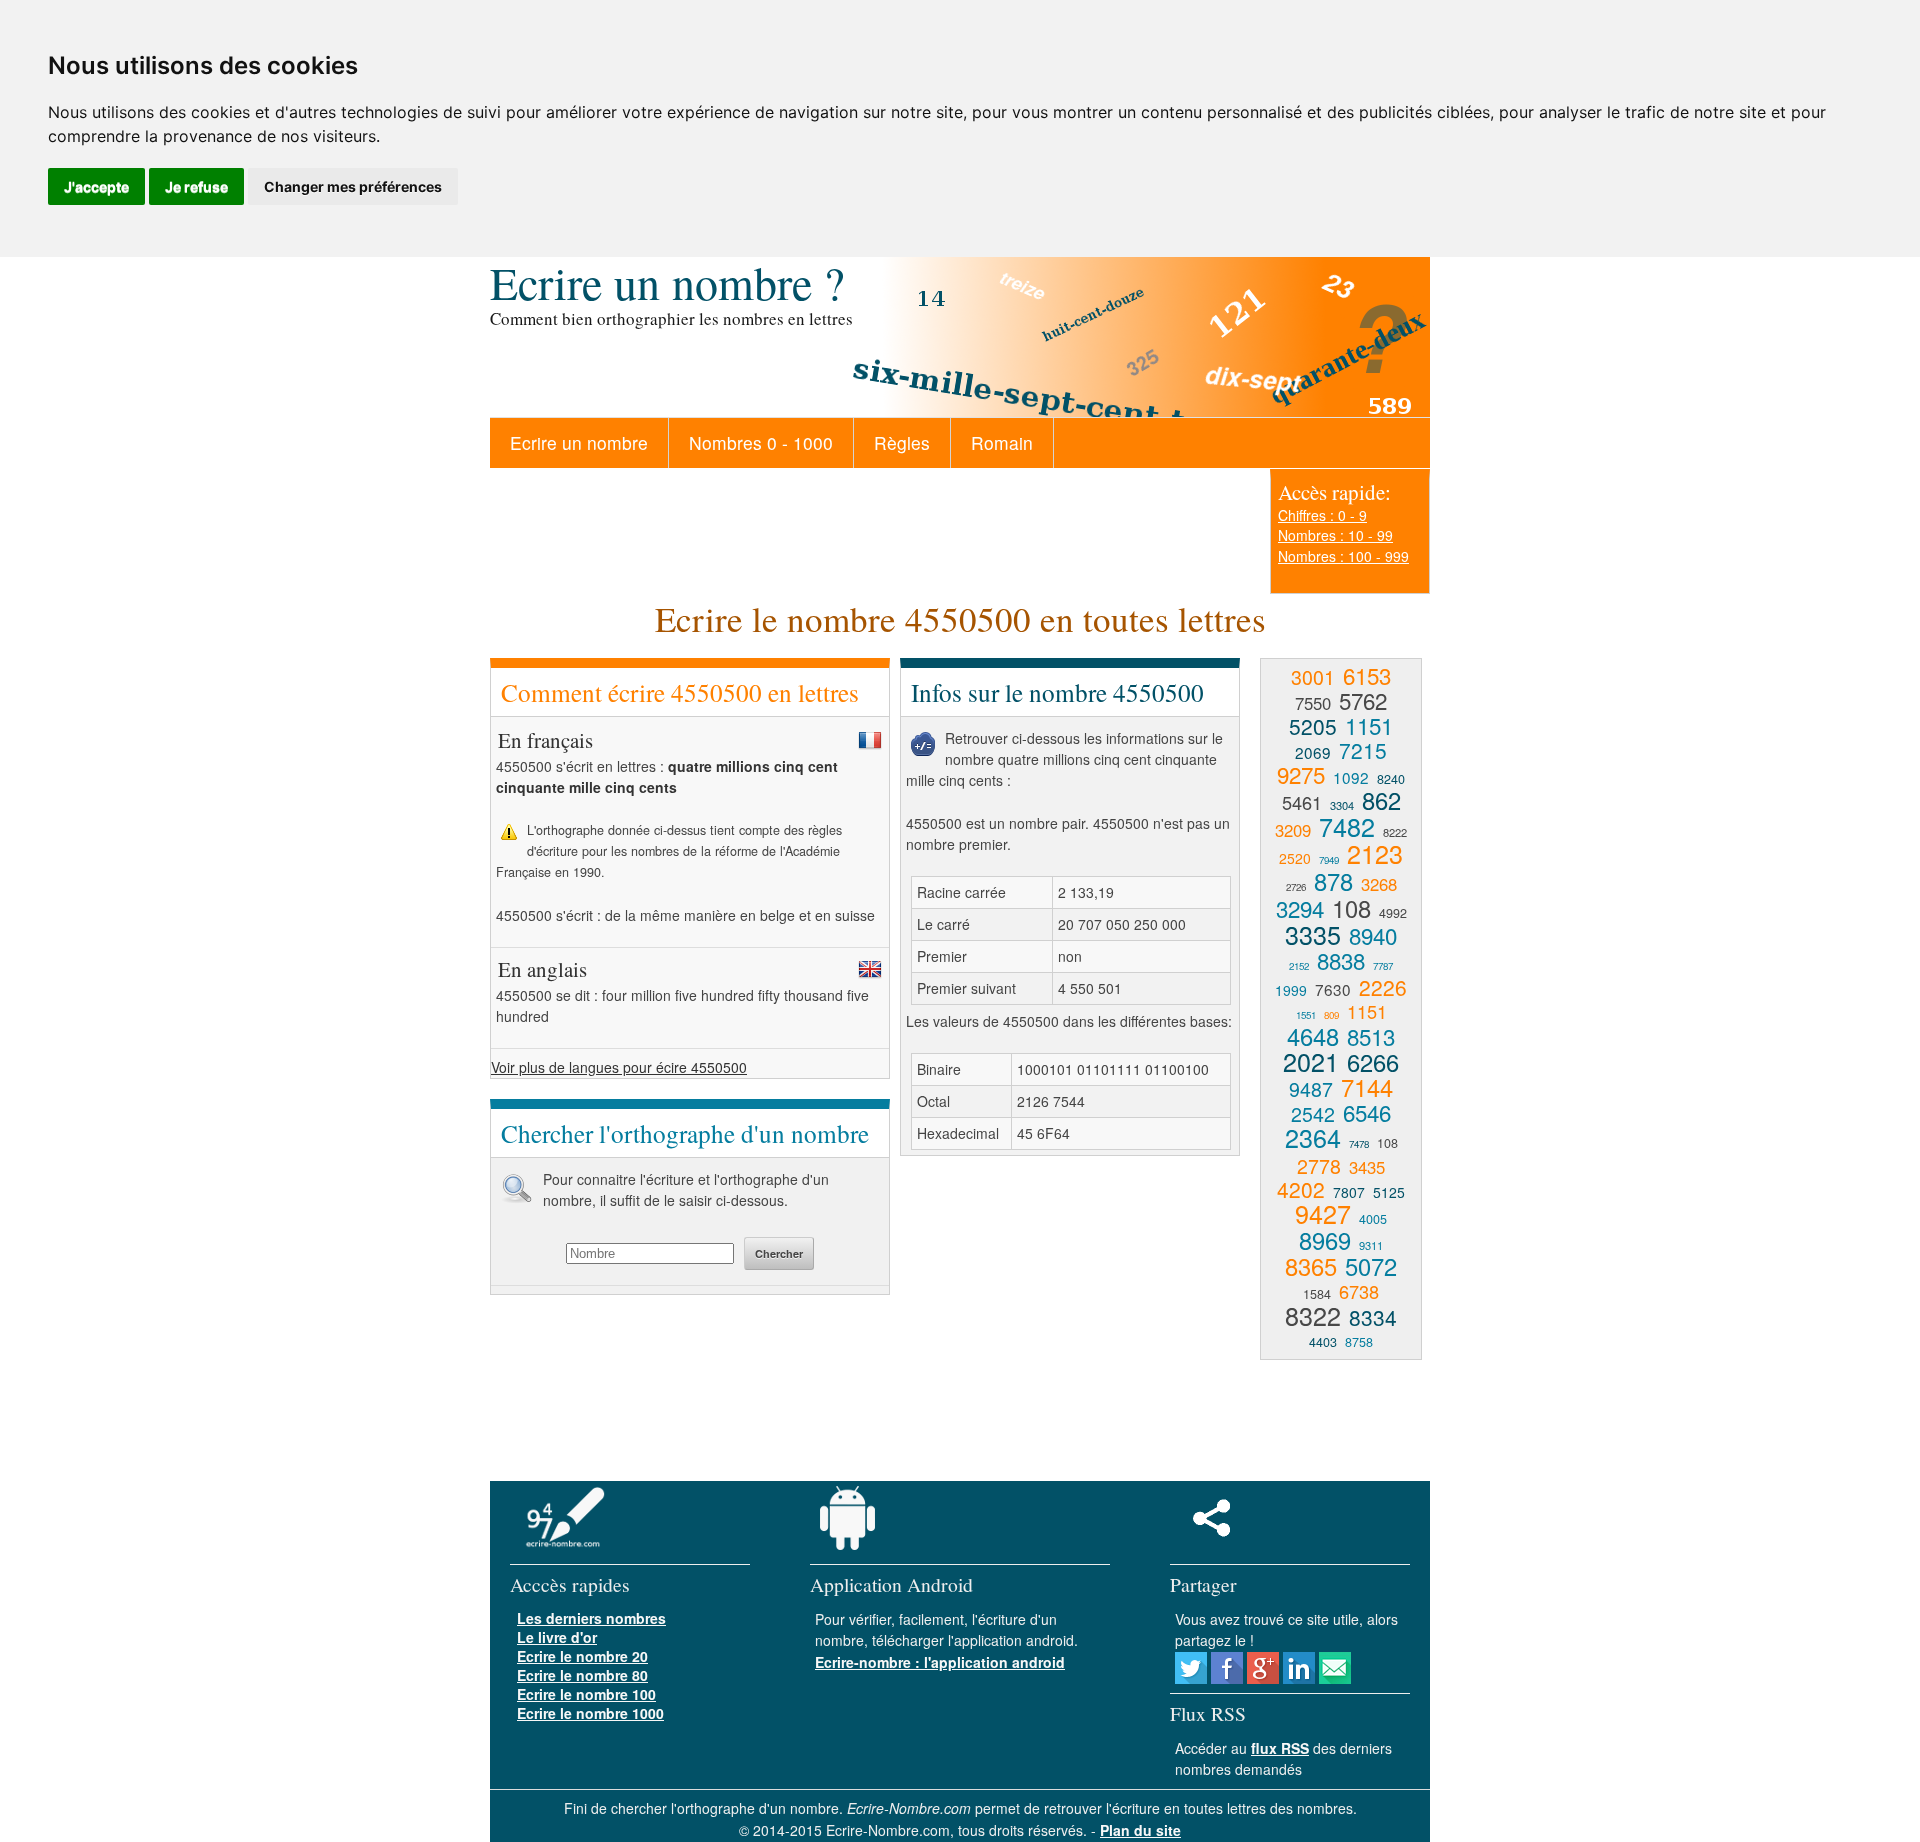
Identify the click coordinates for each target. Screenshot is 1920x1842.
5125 (1389, 1192)
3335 (1313, 934)
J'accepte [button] (96, 186)
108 (1351, 908)
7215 (1363, 750)
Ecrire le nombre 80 (582, 1675)
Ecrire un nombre (579, 442)
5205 (1313, 726)
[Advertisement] (1068, 1316)
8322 (1313, 1315)
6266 (1373, 1062)
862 (1381, 800)
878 (1333, 881)
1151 (1369, 725)
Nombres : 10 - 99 (1335, 535)
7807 (1349, 1192)
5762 (1363, 700)
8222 (1395, 832)
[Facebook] (1227, 1678)
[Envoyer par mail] (1335, 1678)
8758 (1359, 1342)
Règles (902, 442)
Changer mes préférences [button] (353, 186)
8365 (1311, 1266)
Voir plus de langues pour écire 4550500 (619, 1067)
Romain (1002, 442)
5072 (1371, 1266)
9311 (1371, 1245)
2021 (1311, 1061)
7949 (1329, 860)
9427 (1323, 1213)
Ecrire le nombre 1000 (590, 1713)
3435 (1367, 1167)
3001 (1313, 676)
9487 (1311, 1088)
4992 (1393, 913)
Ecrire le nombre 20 (582, 1656)
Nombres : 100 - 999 (1343, 556)
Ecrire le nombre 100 (586, 1694)
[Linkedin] (1299, 1678)
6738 (1359, 1291)
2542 (1313, 1113)
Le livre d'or (557, 1637)
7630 (1333, 989)
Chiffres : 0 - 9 (1322, 515)
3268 (1379, 884)
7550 (1313, 703)
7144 (1367, 1087)
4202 (1301, 1189)
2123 (1375, 853)
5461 (1302, 802)
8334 (1373, 1317)
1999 (1291, 990)
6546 (1367, 1112)
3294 (1300, 908)
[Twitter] (1191, 1678)
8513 (1371, 1036)
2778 (1319, 1165)
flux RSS (1280, 1748)
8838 (1341, 960)
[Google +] (1263, 1678)
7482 (1347, 826)
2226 (1383, 987)
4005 (1373, 1219)
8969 (1325, 1240)
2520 (1295, 858)
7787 (1383, 966)
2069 (1313, 752)
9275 (1301, 774)
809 (1331, 1015)
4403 (1323, 1342)
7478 (1359, 1144)
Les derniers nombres (591, 1618)
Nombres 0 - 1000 (761, 442)
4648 (1313, 1036)
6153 (1367, 675)
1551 (1306, 1015)
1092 (1351, 777)
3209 (1293, 830)
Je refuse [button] (196, 186)
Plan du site (1140, 1830)
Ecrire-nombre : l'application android (940, 1662)
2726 (1296, 887)
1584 (1317, 1294)
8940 (1373, 935)
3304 (1342, 805)
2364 (1313, 1137)
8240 (1391, 779)
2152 (1299, 966)
